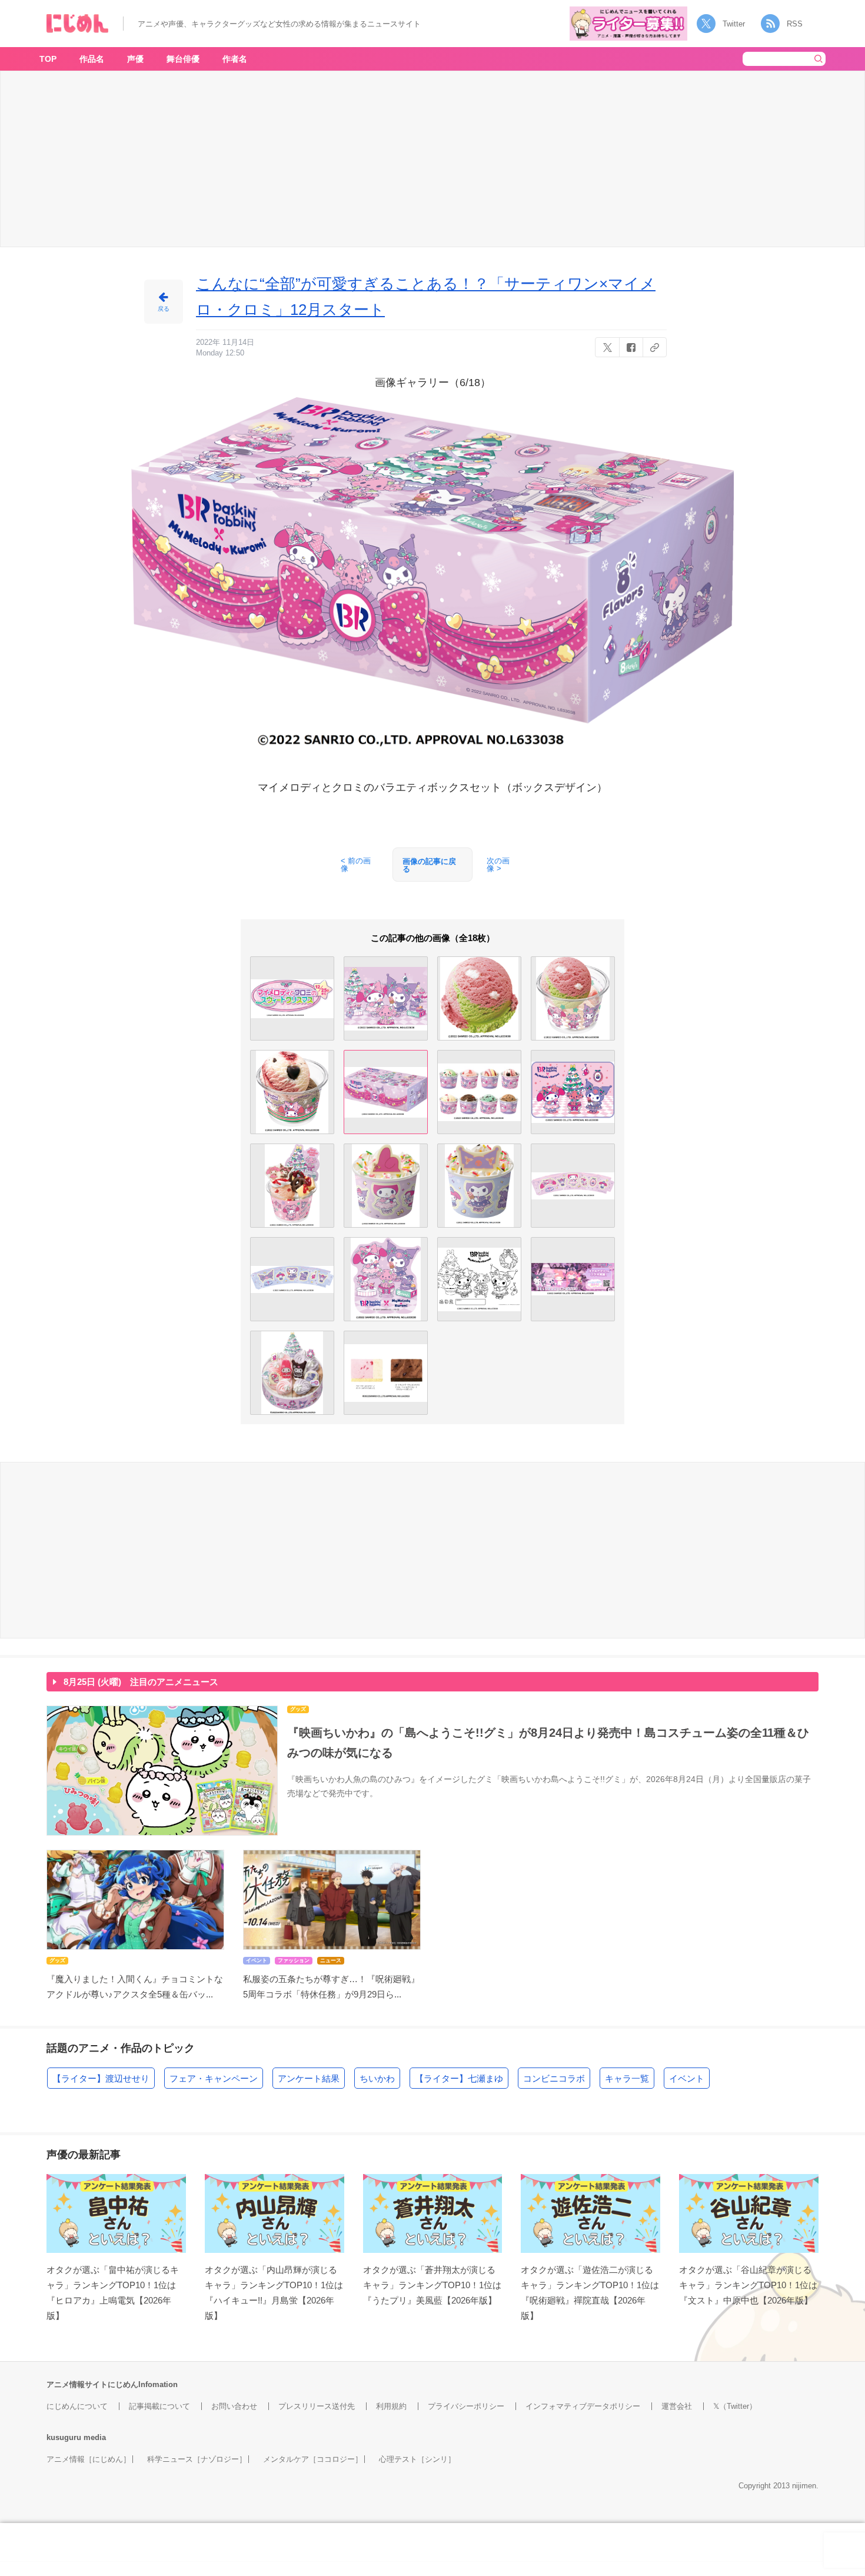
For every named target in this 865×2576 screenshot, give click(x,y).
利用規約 (391, 2406)
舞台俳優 (183, 59)
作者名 (235, 59)
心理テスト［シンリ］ (417, 2459)
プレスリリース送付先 (317, 2406)
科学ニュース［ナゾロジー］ (197, 2459)
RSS (795, 24)
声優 (135, 59)
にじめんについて (77, 2406)
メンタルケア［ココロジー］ (313, 2459)
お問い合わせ (234, 2406)
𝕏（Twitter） (735, 2406)
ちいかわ (377, 2078)
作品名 (92, 59)
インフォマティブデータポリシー (583, 2406)
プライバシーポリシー (466, 2406)
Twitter (734, 24)
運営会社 (677, 2406)
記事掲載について (159, 2406)
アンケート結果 (309, 2078)
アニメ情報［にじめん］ (89, 2459)
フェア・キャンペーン (214, 2078)
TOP (48, 59)
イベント (687, 2078)
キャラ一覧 (627, 2078)
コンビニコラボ (554, 2078)
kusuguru (64, 2437)
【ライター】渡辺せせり (101, 2078)
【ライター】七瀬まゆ (459, 2078)
